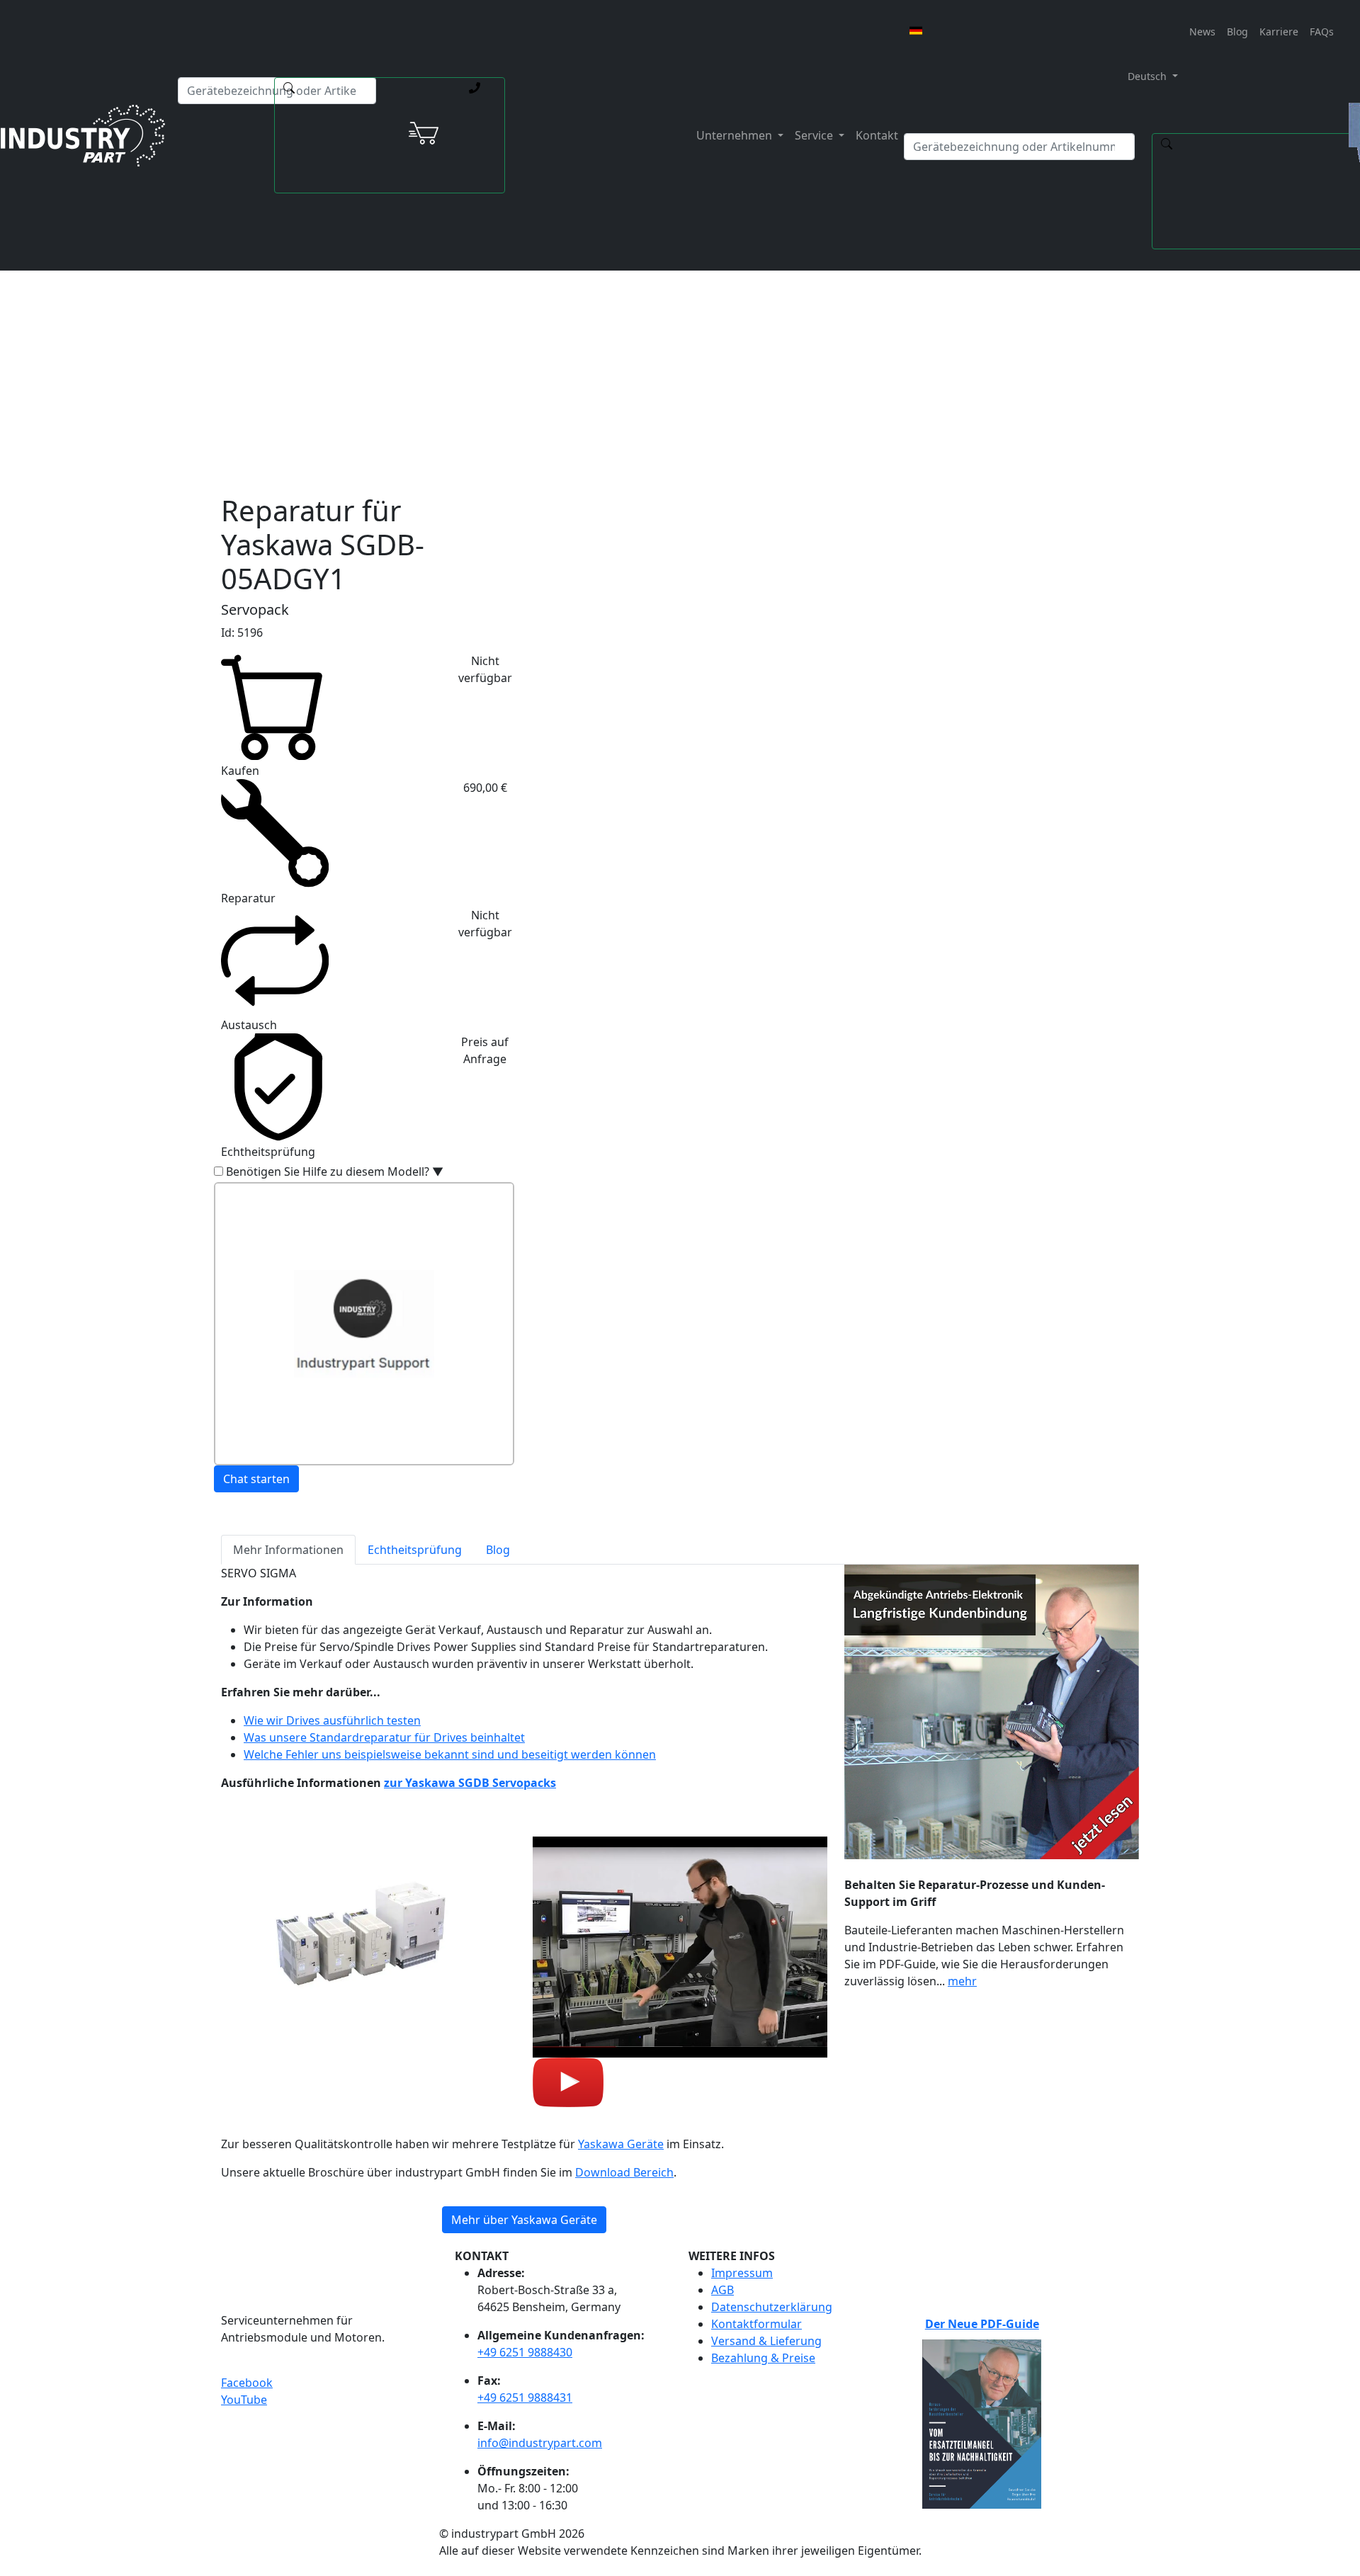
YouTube (244, 2400)
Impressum (742, 2273)
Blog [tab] (498, 1550)
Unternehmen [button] (736, 135)
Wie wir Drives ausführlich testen (332, 1720)
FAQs (1322, 32)
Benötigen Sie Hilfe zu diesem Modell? (335, 1171)
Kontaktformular (756, 2324)
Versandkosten (573, 335)
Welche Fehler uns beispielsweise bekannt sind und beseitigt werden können (450, 1754)
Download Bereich (624, 2172)
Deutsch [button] (1146, 76)
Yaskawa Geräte (621, 2144)
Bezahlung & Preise (763, 2358)
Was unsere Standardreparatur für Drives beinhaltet (384, 1737)
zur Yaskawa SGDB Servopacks (470, 1783)
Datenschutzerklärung (772, 2307)
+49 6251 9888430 (525, 2352)
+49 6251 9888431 (525, 2398)
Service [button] (815, 135)
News (1202, 32)
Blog (1237, 32)
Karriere (1279, 32)
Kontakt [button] (877, 135)
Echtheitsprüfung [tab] (415, 1550)
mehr (962, 1981)
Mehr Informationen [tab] (288, 1550)
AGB (722, 2290)
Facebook (247, 2383)
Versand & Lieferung (766, 2341)
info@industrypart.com (540, 2443)
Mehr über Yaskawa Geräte (524, 2220)
